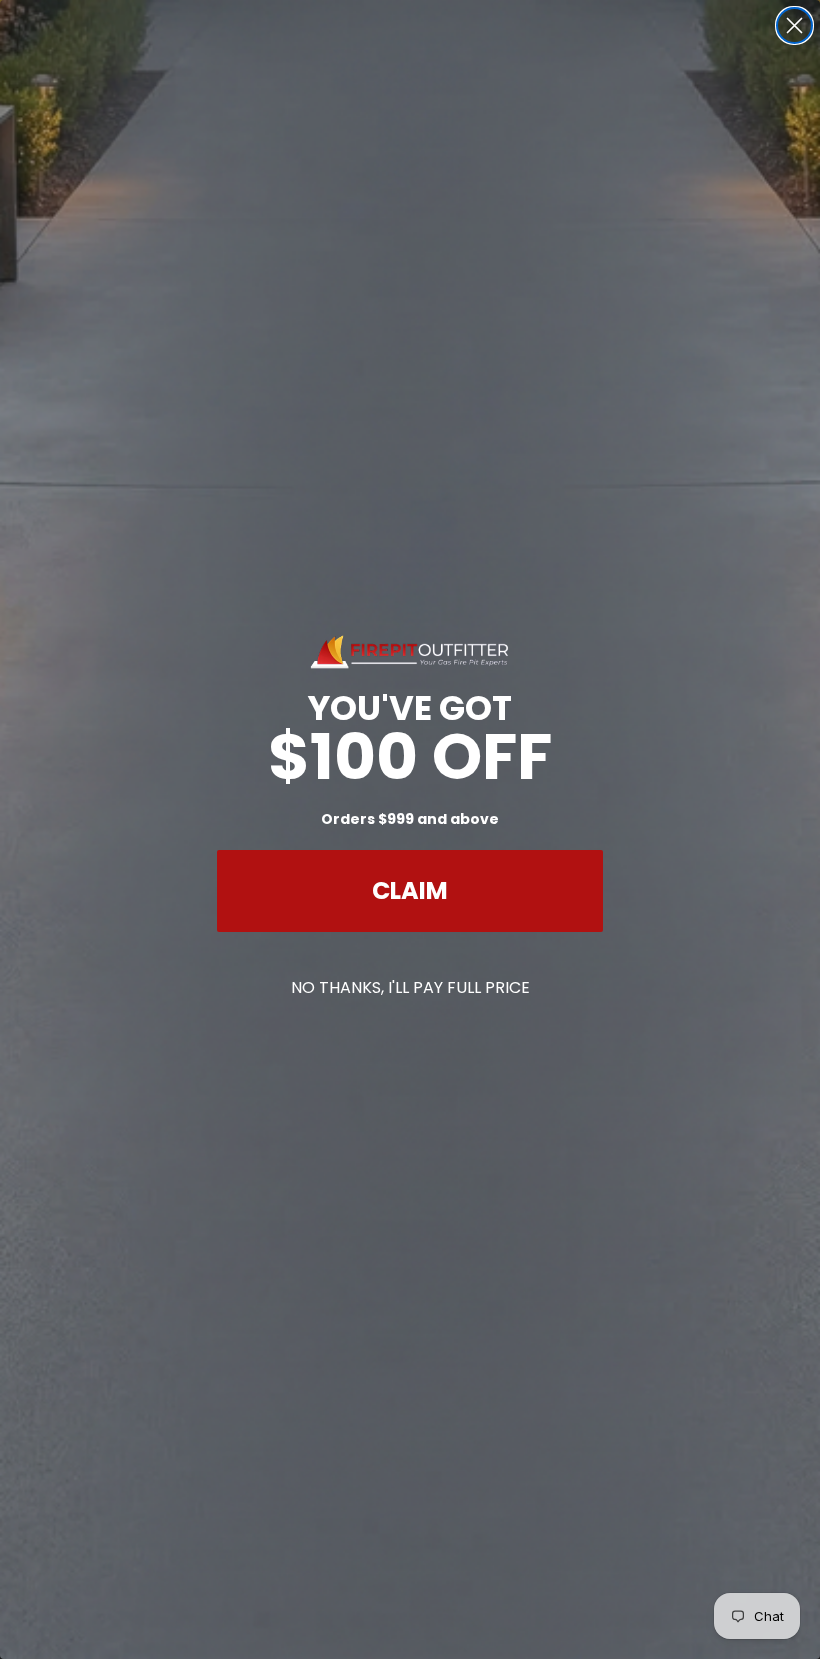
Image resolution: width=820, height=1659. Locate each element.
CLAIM (410, 890)
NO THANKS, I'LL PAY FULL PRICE (410, 987)
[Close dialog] (794, 25)
